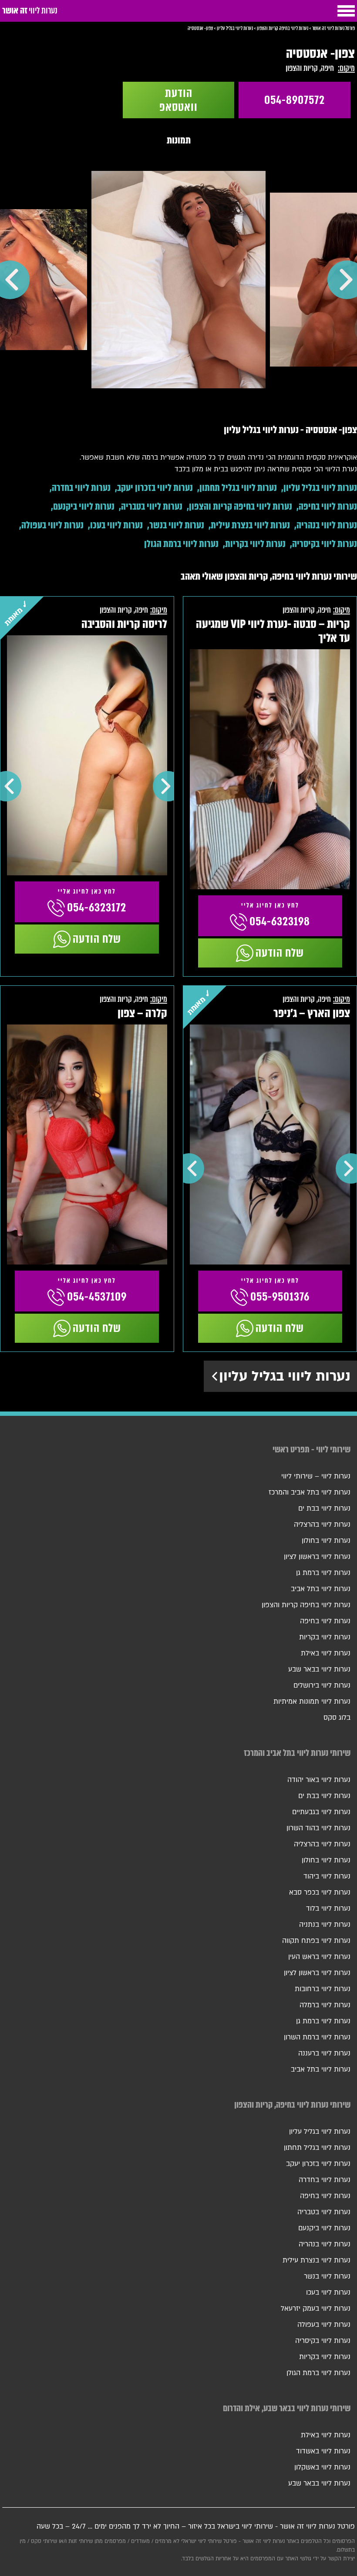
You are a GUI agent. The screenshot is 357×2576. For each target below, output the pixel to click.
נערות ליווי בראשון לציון (317, 1557)
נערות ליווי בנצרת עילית (250, 525)
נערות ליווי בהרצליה (322, 1525)
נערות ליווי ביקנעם (84, 506)
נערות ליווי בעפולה (52, 525)
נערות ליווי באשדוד (323, 2451)
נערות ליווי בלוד (328, 1909)
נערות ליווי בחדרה (81, 488)
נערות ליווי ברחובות (323, 1989)
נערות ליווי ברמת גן (323, 1573)
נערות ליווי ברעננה (324, 2053)
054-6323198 (280, 921)
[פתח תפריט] (346, 11)
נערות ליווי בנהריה (327, 525)
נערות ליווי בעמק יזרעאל (316, 2309)
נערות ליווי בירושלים (322, 1685)
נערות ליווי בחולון (326, 1541)
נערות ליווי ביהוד (327, 1876)
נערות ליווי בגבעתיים (321, 1812)
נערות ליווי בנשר (177, 525)
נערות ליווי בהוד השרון (318, 1828)
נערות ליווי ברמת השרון (317, 2037)
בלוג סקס (337, 1718)
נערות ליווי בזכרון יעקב (155, 488)
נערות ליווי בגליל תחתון (238, 488)
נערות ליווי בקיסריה (325, 544)
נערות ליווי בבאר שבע (319, 1669)
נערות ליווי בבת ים (324, 1508)
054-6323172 (97, 908)
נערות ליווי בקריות (255, 544)
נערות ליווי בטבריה (152, 506)
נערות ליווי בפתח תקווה (316, 1941)
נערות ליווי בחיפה (328, 506)
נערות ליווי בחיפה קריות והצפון (241, 506)
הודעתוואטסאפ (178, 100)
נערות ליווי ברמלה (325, 2005)
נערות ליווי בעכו (116, 525)
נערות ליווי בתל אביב (321, 1589)
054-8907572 (295, 100)
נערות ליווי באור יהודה (319, 1780)
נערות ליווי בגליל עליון (320, 488)
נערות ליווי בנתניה (325, 1925)
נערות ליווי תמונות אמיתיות (312, 1702)
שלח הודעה (280, 953)
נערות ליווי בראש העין (319, 1957)
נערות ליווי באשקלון (322, 2467)
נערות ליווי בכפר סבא (320, 1892)
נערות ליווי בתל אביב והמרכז (310, 1492)
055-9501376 (280, 1297)
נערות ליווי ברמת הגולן (181, 544)
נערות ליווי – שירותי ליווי (316, 1476)
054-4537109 (97, 1297)
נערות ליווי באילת (326, 1653)
